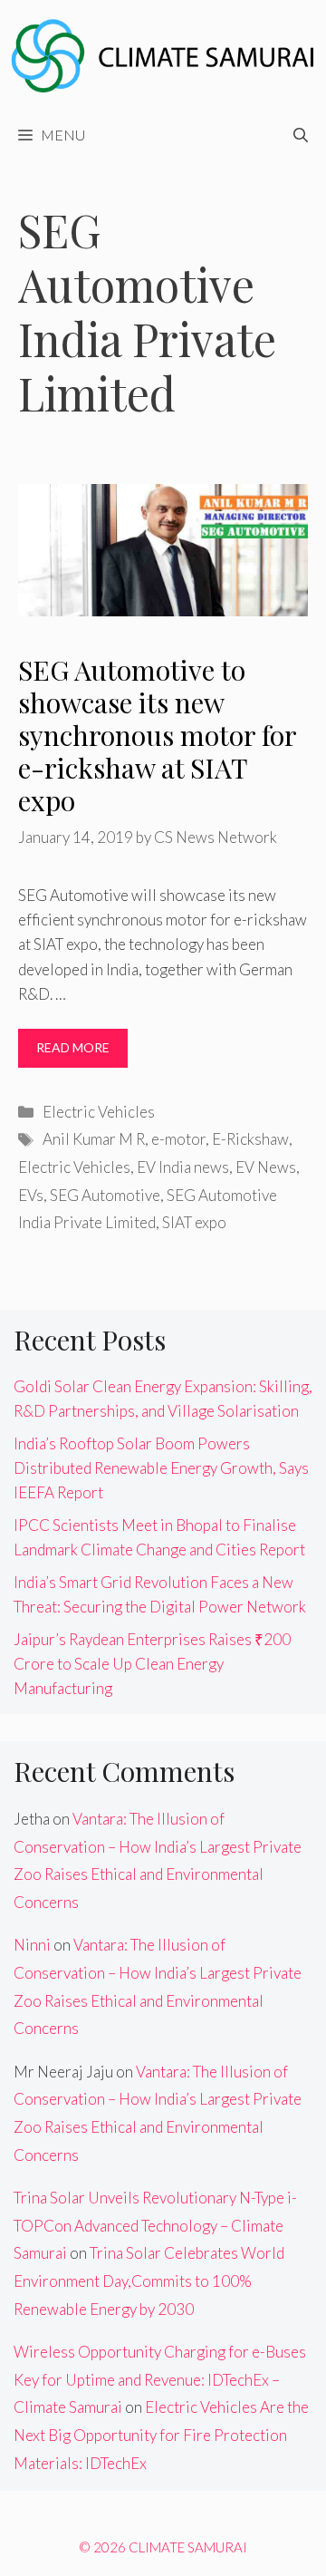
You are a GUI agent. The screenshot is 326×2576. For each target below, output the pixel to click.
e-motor (178, 1139)
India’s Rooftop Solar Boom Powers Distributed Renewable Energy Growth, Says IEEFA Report (161, 1468)
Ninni (32, 1945)
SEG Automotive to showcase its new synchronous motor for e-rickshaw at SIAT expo (157, 735)
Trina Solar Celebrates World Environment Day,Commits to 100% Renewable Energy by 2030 (149, 2281)
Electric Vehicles (99, 1112)
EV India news (183, 1167)
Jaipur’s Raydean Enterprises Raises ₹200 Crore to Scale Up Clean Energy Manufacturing (152, 1664)
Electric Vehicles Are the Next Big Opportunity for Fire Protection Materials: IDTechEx (161, 2435)
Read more (73, 1047)
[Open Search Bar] (301, 135)
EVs (31, 1195)
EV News (266, 1167)
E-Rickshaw (250, 1139)
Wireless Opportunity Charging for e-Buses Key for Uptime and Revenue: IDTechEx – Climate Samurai (160, 2379)
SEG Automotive (105, 1195)
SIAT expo (194, 1222)
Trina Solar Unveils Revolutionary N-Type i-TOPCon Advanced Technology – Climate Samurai (155, 2225)
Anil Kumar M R (94, 1139)
